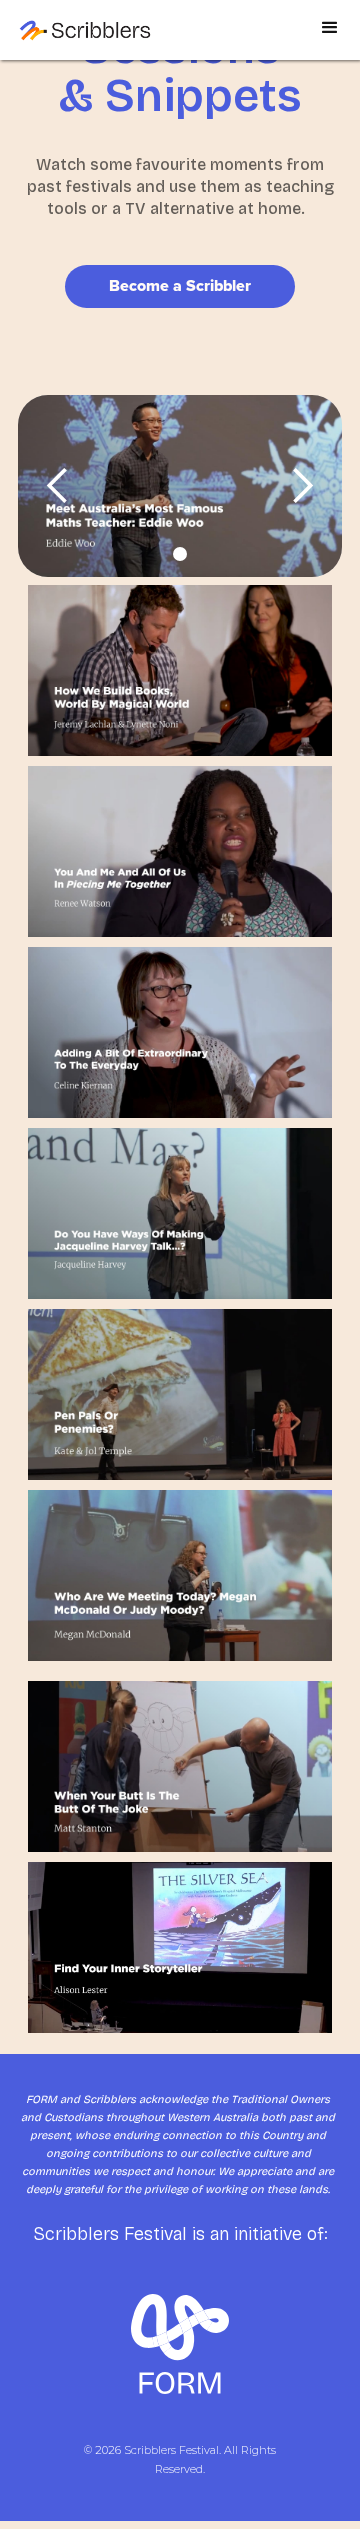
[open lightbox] (180, 486)
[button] (330, 37)
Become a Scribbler (180, 286)
